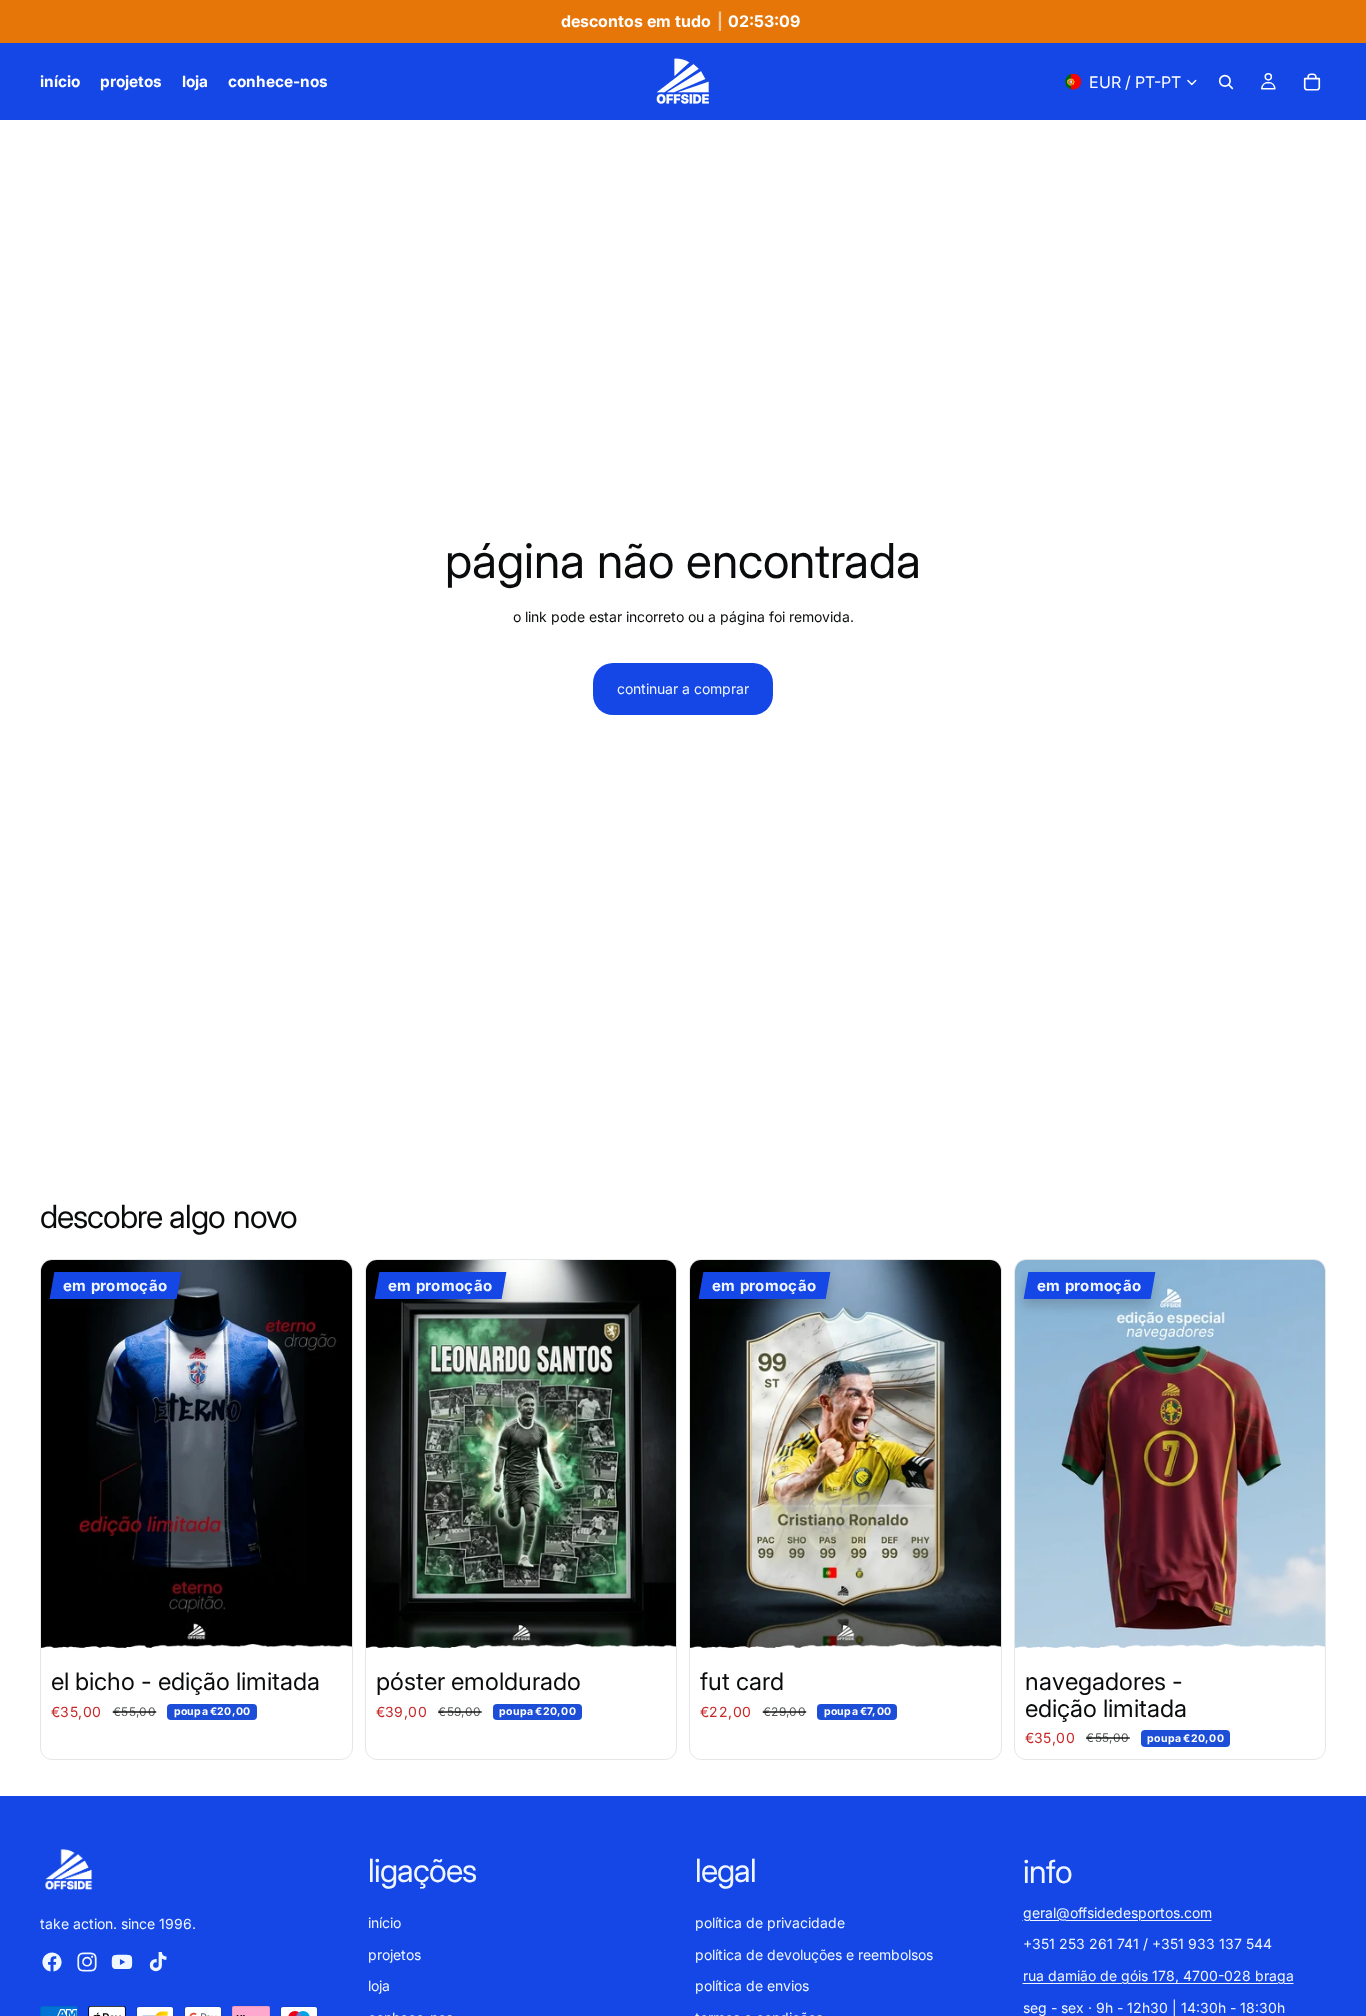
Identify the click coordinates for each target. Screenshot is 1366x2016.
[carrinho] (1312, 82)
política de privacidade (770, 1922)
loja (379, 1985)
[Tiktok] (158, 1961)
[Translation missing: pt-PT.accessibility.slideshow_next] (322, 1455)
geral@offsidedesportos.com (1117, 1911)
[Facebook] (52, 1961)
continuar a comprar (683, 688)
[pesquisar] (1226, 82)
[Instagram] (87, 1961)
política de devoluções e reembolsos (814, 1953)
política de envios (752, 1985)
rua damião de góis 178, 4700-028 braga (1158, 1975)
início (384, 1922)
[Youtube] (122, 1961)
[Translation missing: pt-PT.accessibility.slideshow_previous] (71, 1455)
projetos (394, 1953)
